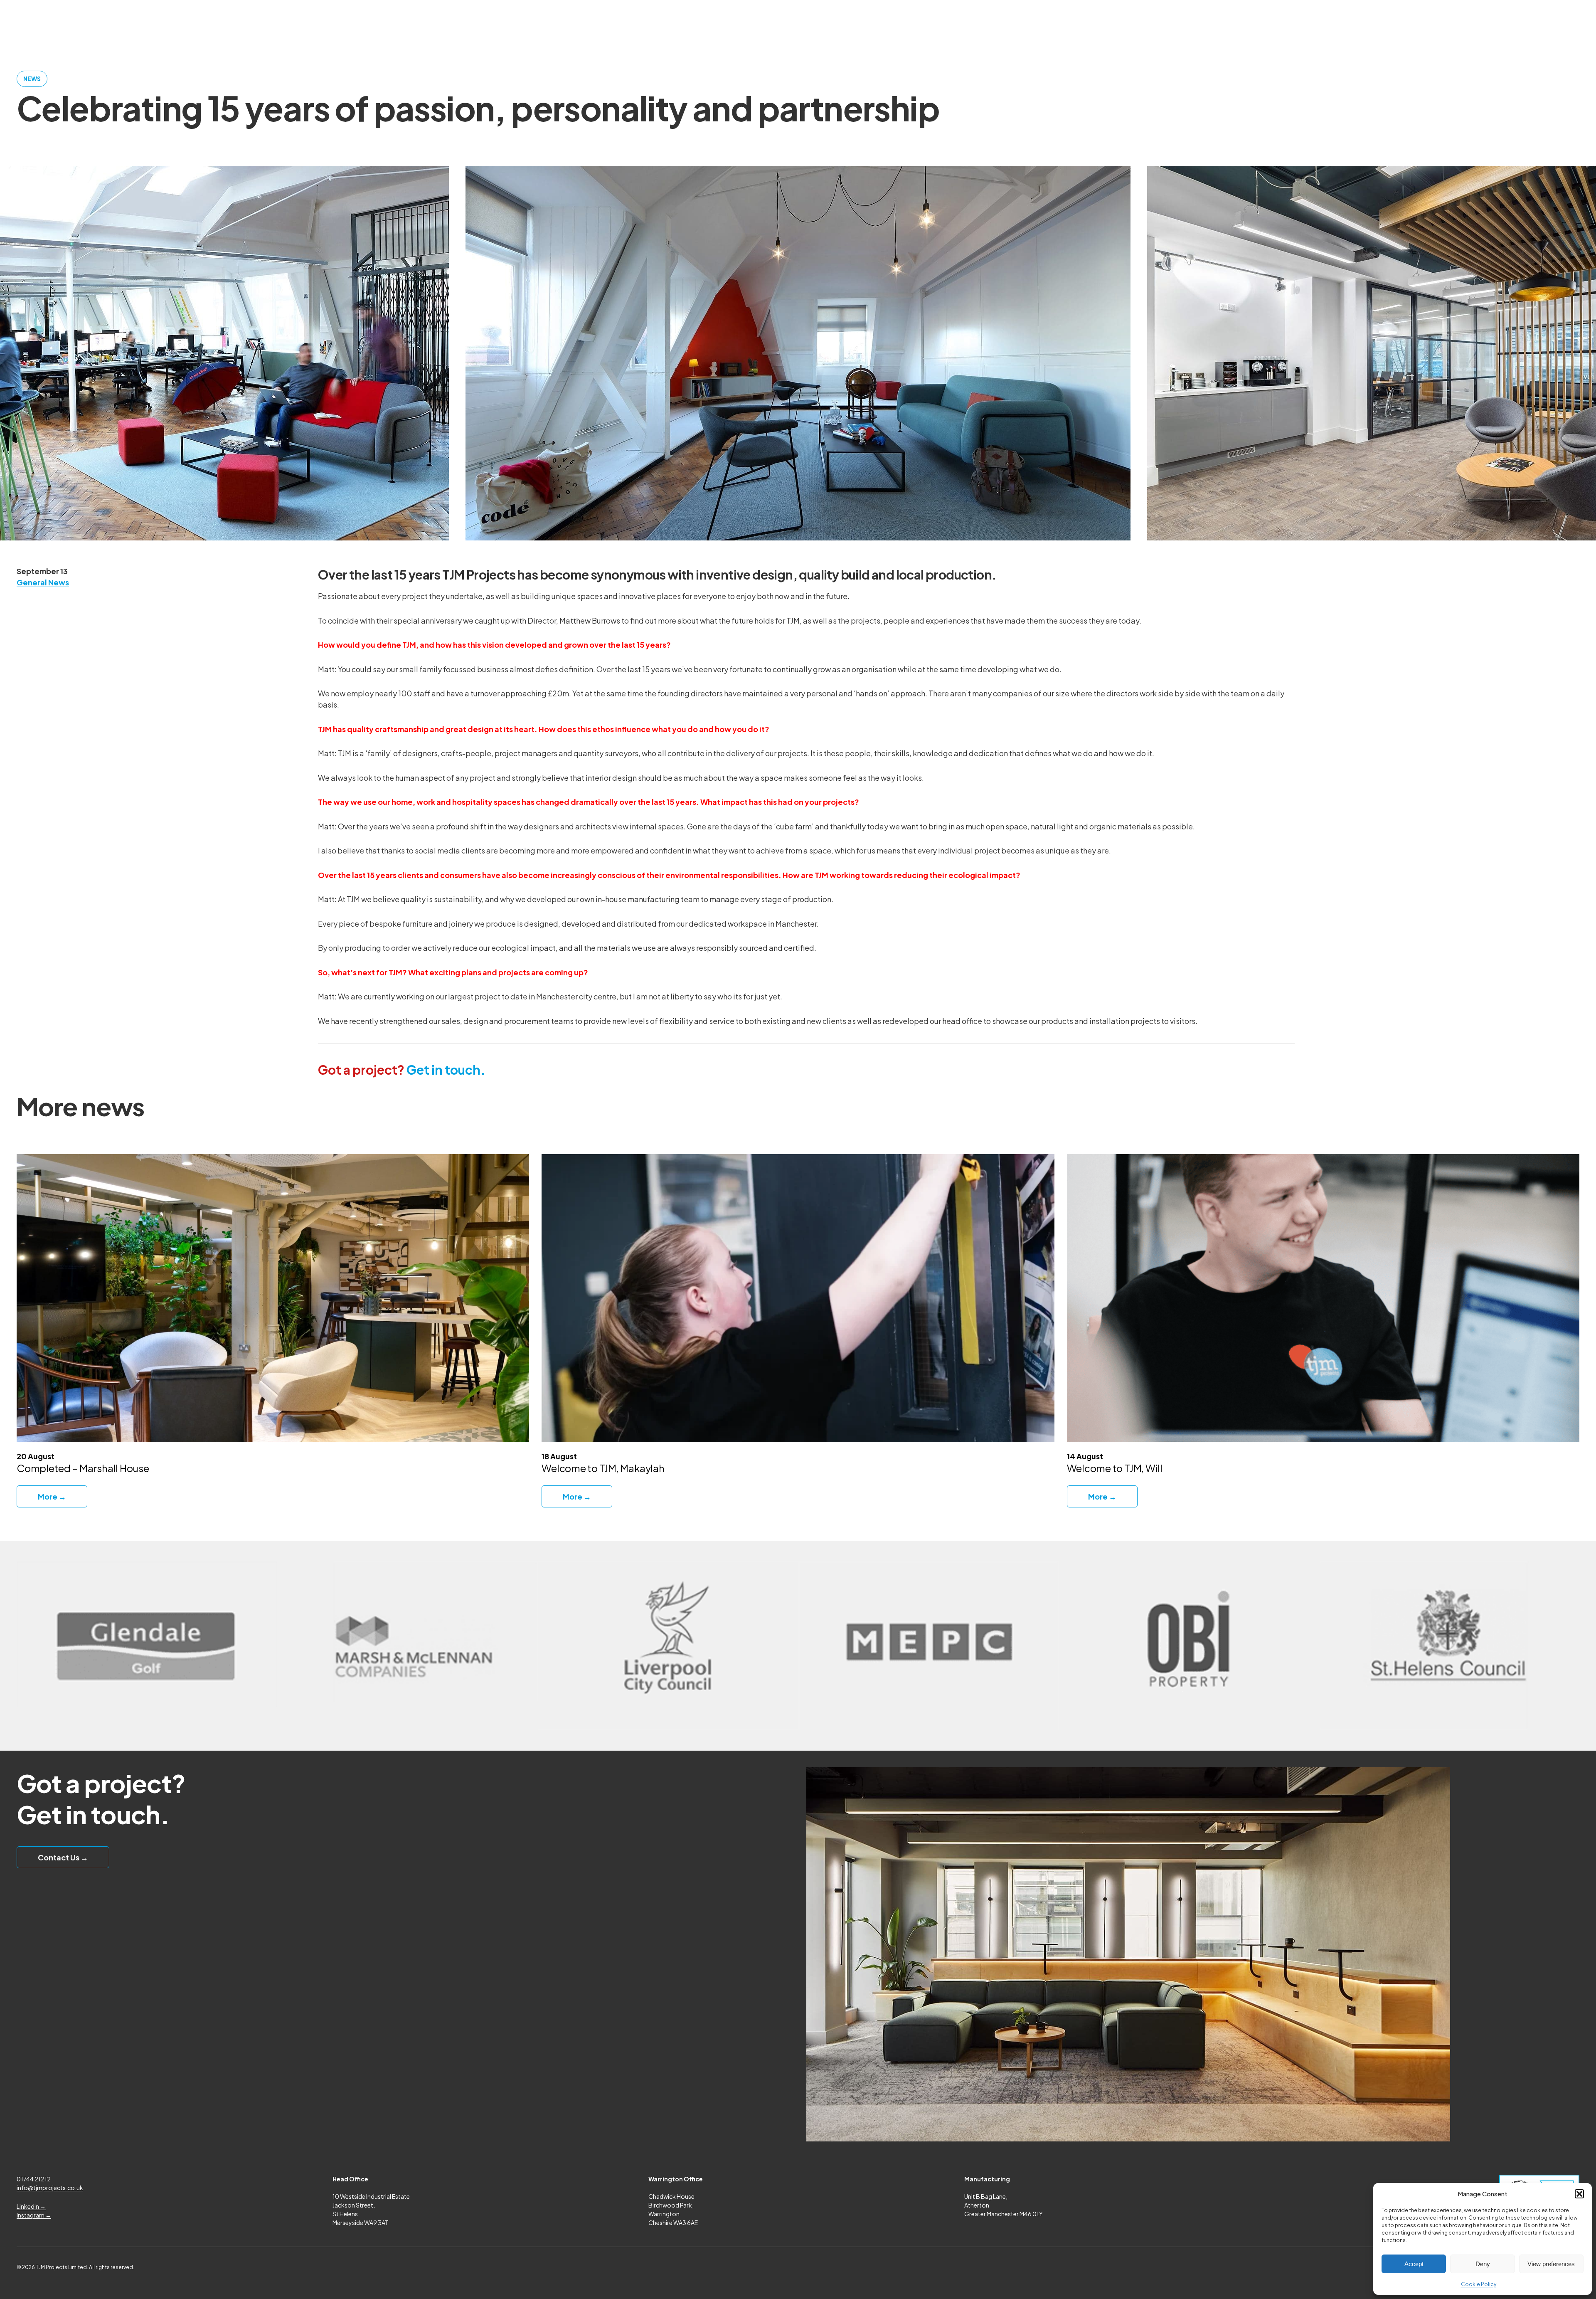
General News (43, 582)
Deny (1483, 2264)
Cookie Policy (1479, 2284)
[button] (1579, 2194)
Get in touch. (402, 1070)
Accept (1414, 2264)
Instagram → (34, 2215)
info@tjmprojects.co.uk (50, 2188)
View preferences (1551, 2264)
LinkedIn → (31, 2206)
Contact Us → (63, 1857)
